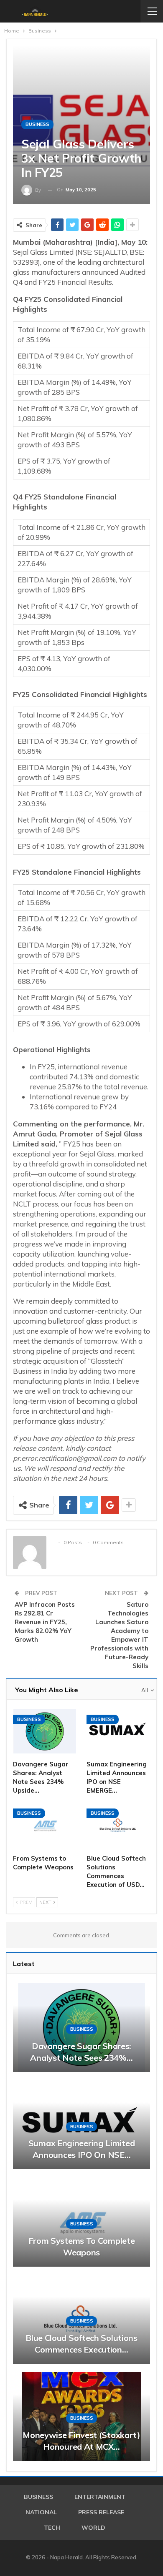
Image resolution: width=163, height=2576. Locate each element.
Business (37, 124)
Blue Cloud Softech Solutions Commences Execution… (81, 2344)
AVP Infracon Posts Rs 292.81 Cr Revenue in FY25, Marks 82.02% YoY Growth (45, 1622)
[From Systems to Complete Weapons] (45, 1825)
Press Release (101, 2512)
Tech (52, 2528)
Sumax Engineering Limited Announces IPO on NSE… (82, 2149)
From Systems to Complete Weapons (82, 2246)
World (93, 2528)
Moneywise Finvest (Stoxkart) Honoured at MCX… (81, 2441)
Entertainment (100, 2497)
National (41, 2512)
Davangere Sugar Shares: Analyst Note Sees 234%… (81, 2052)
